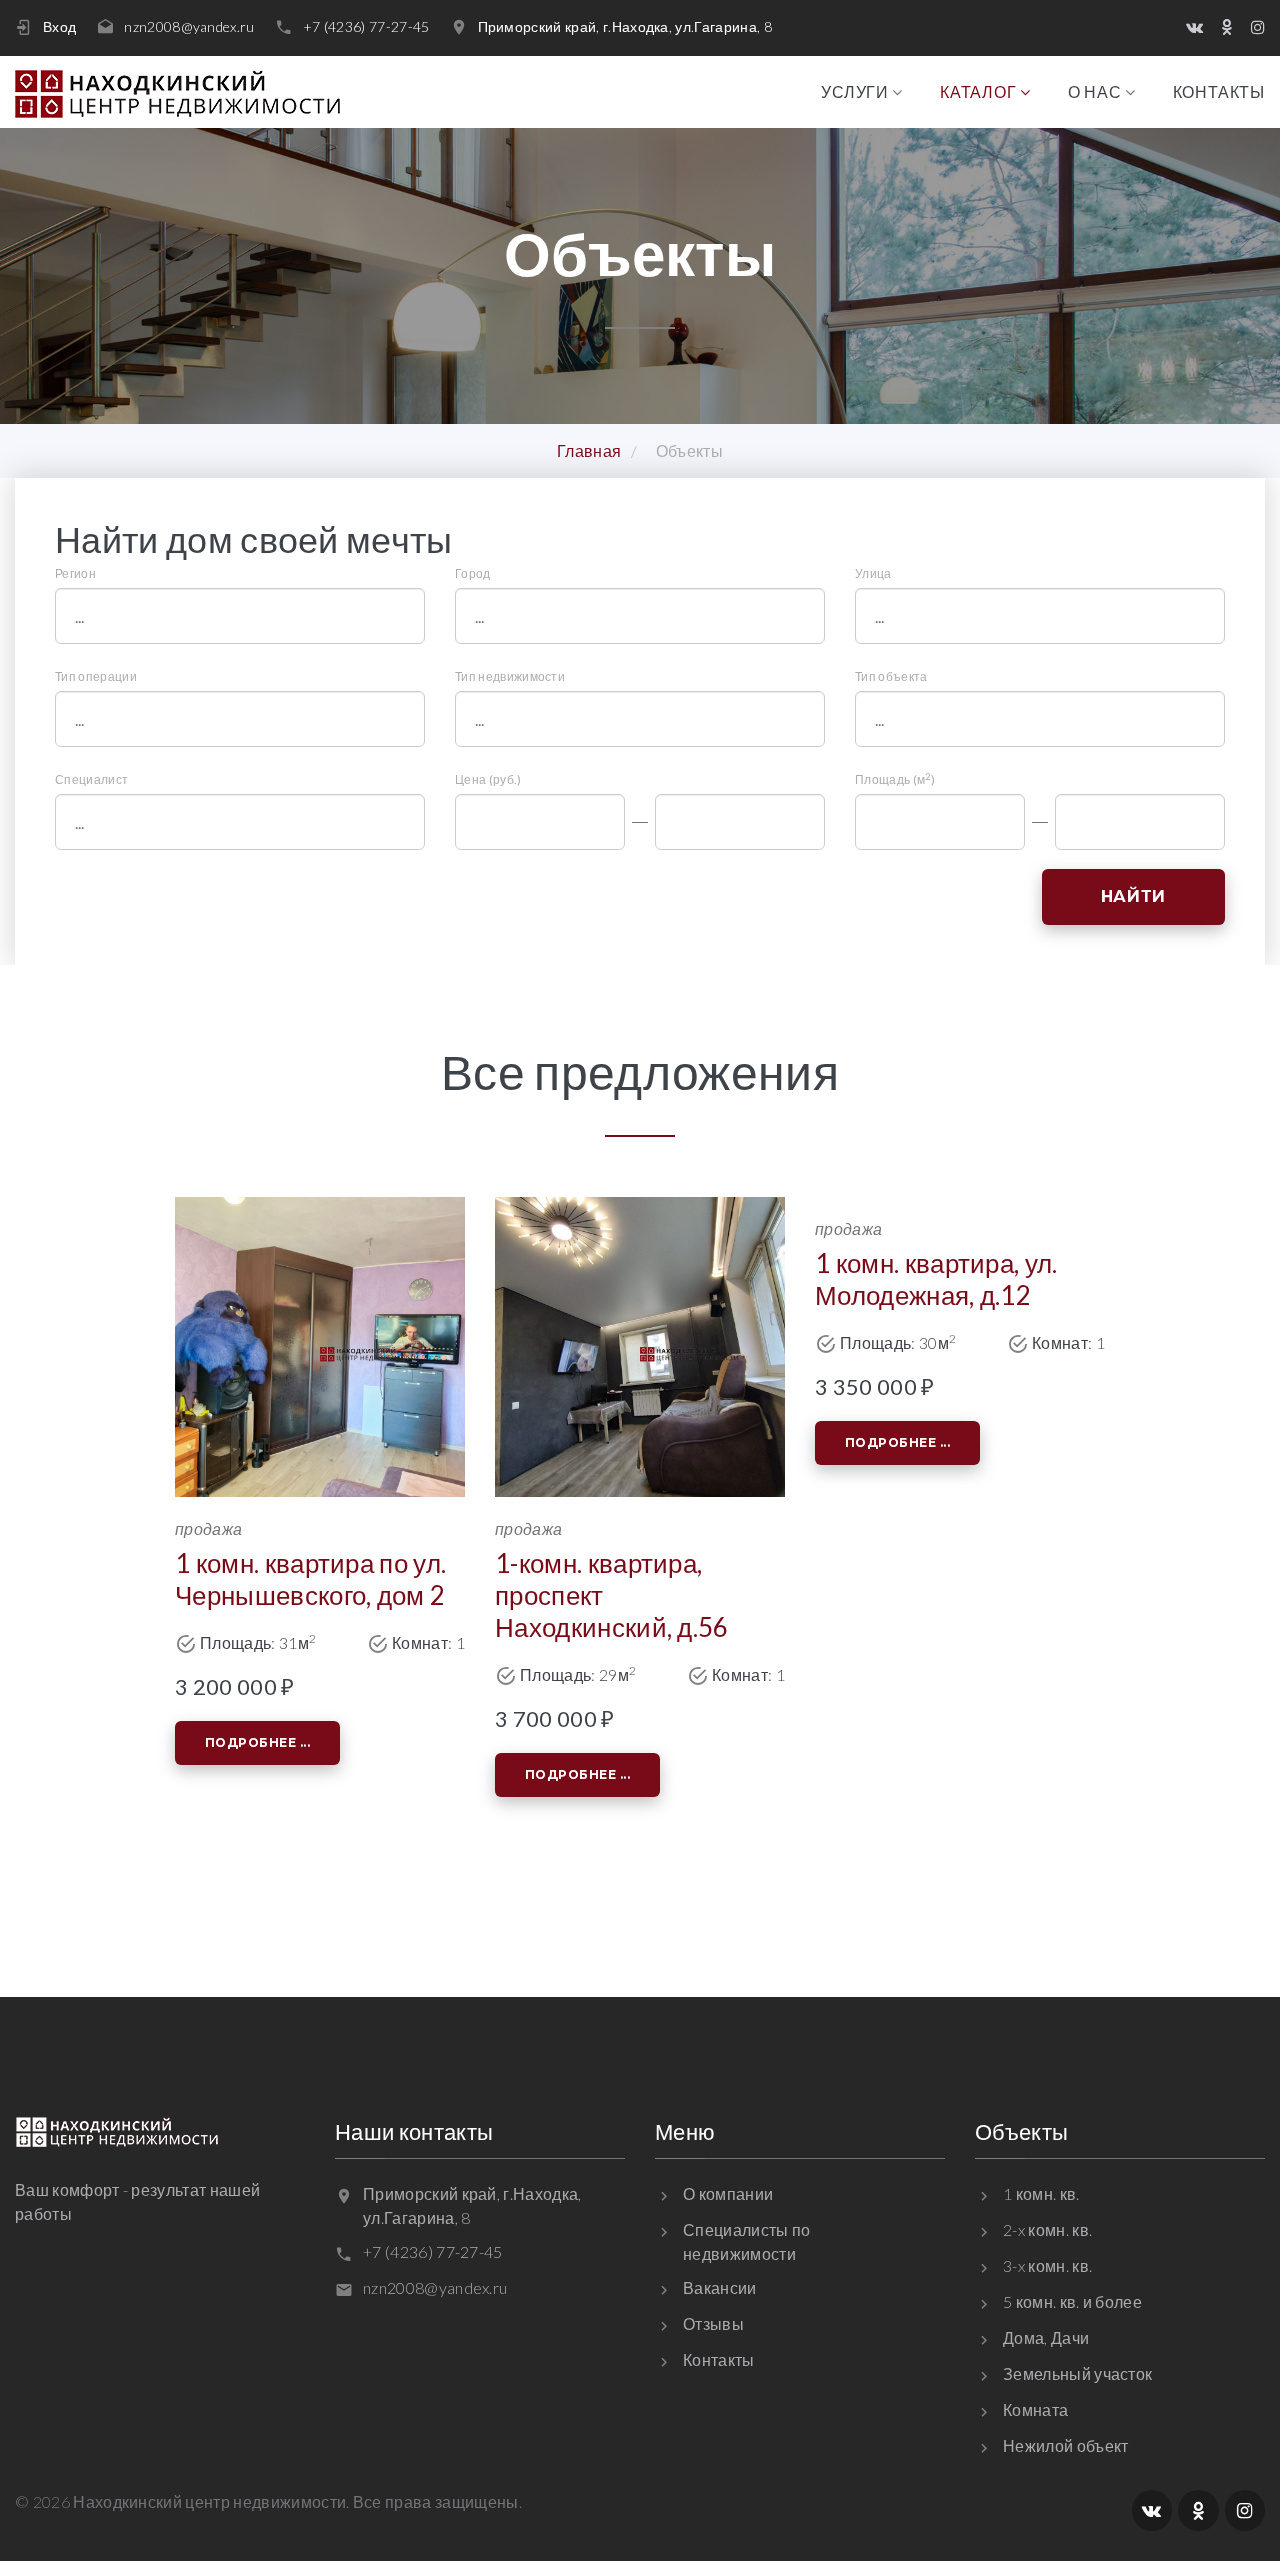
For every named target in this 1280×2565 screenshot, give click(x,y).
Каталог (978, 92)
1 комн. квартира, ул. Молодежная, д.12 (936, 1279)
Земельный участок (1077, 2373)
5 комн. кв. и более (1072, 2301)
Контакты (1219, 92)
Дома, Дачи (1046, 2337)
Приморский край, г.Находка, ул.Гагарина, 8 (625, 27)
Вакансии (720, 2287)
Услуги (855, 92)
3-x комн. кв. (1047, 2265)
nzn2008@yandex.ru (189, 27)
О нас (1095, 92)
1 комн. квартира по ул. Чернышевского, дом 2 (310, 1579)
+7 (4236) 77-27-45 (366, 27)
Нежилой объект (1065, 2445)
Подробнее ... (257, 1742)
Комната (1035, 2409)
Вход (59, 26)
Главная (589, 450)
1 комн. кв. (1041, 2193)
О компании (728, 2193)
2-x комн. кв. (1047, 2229)
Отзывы (713, 2323)
